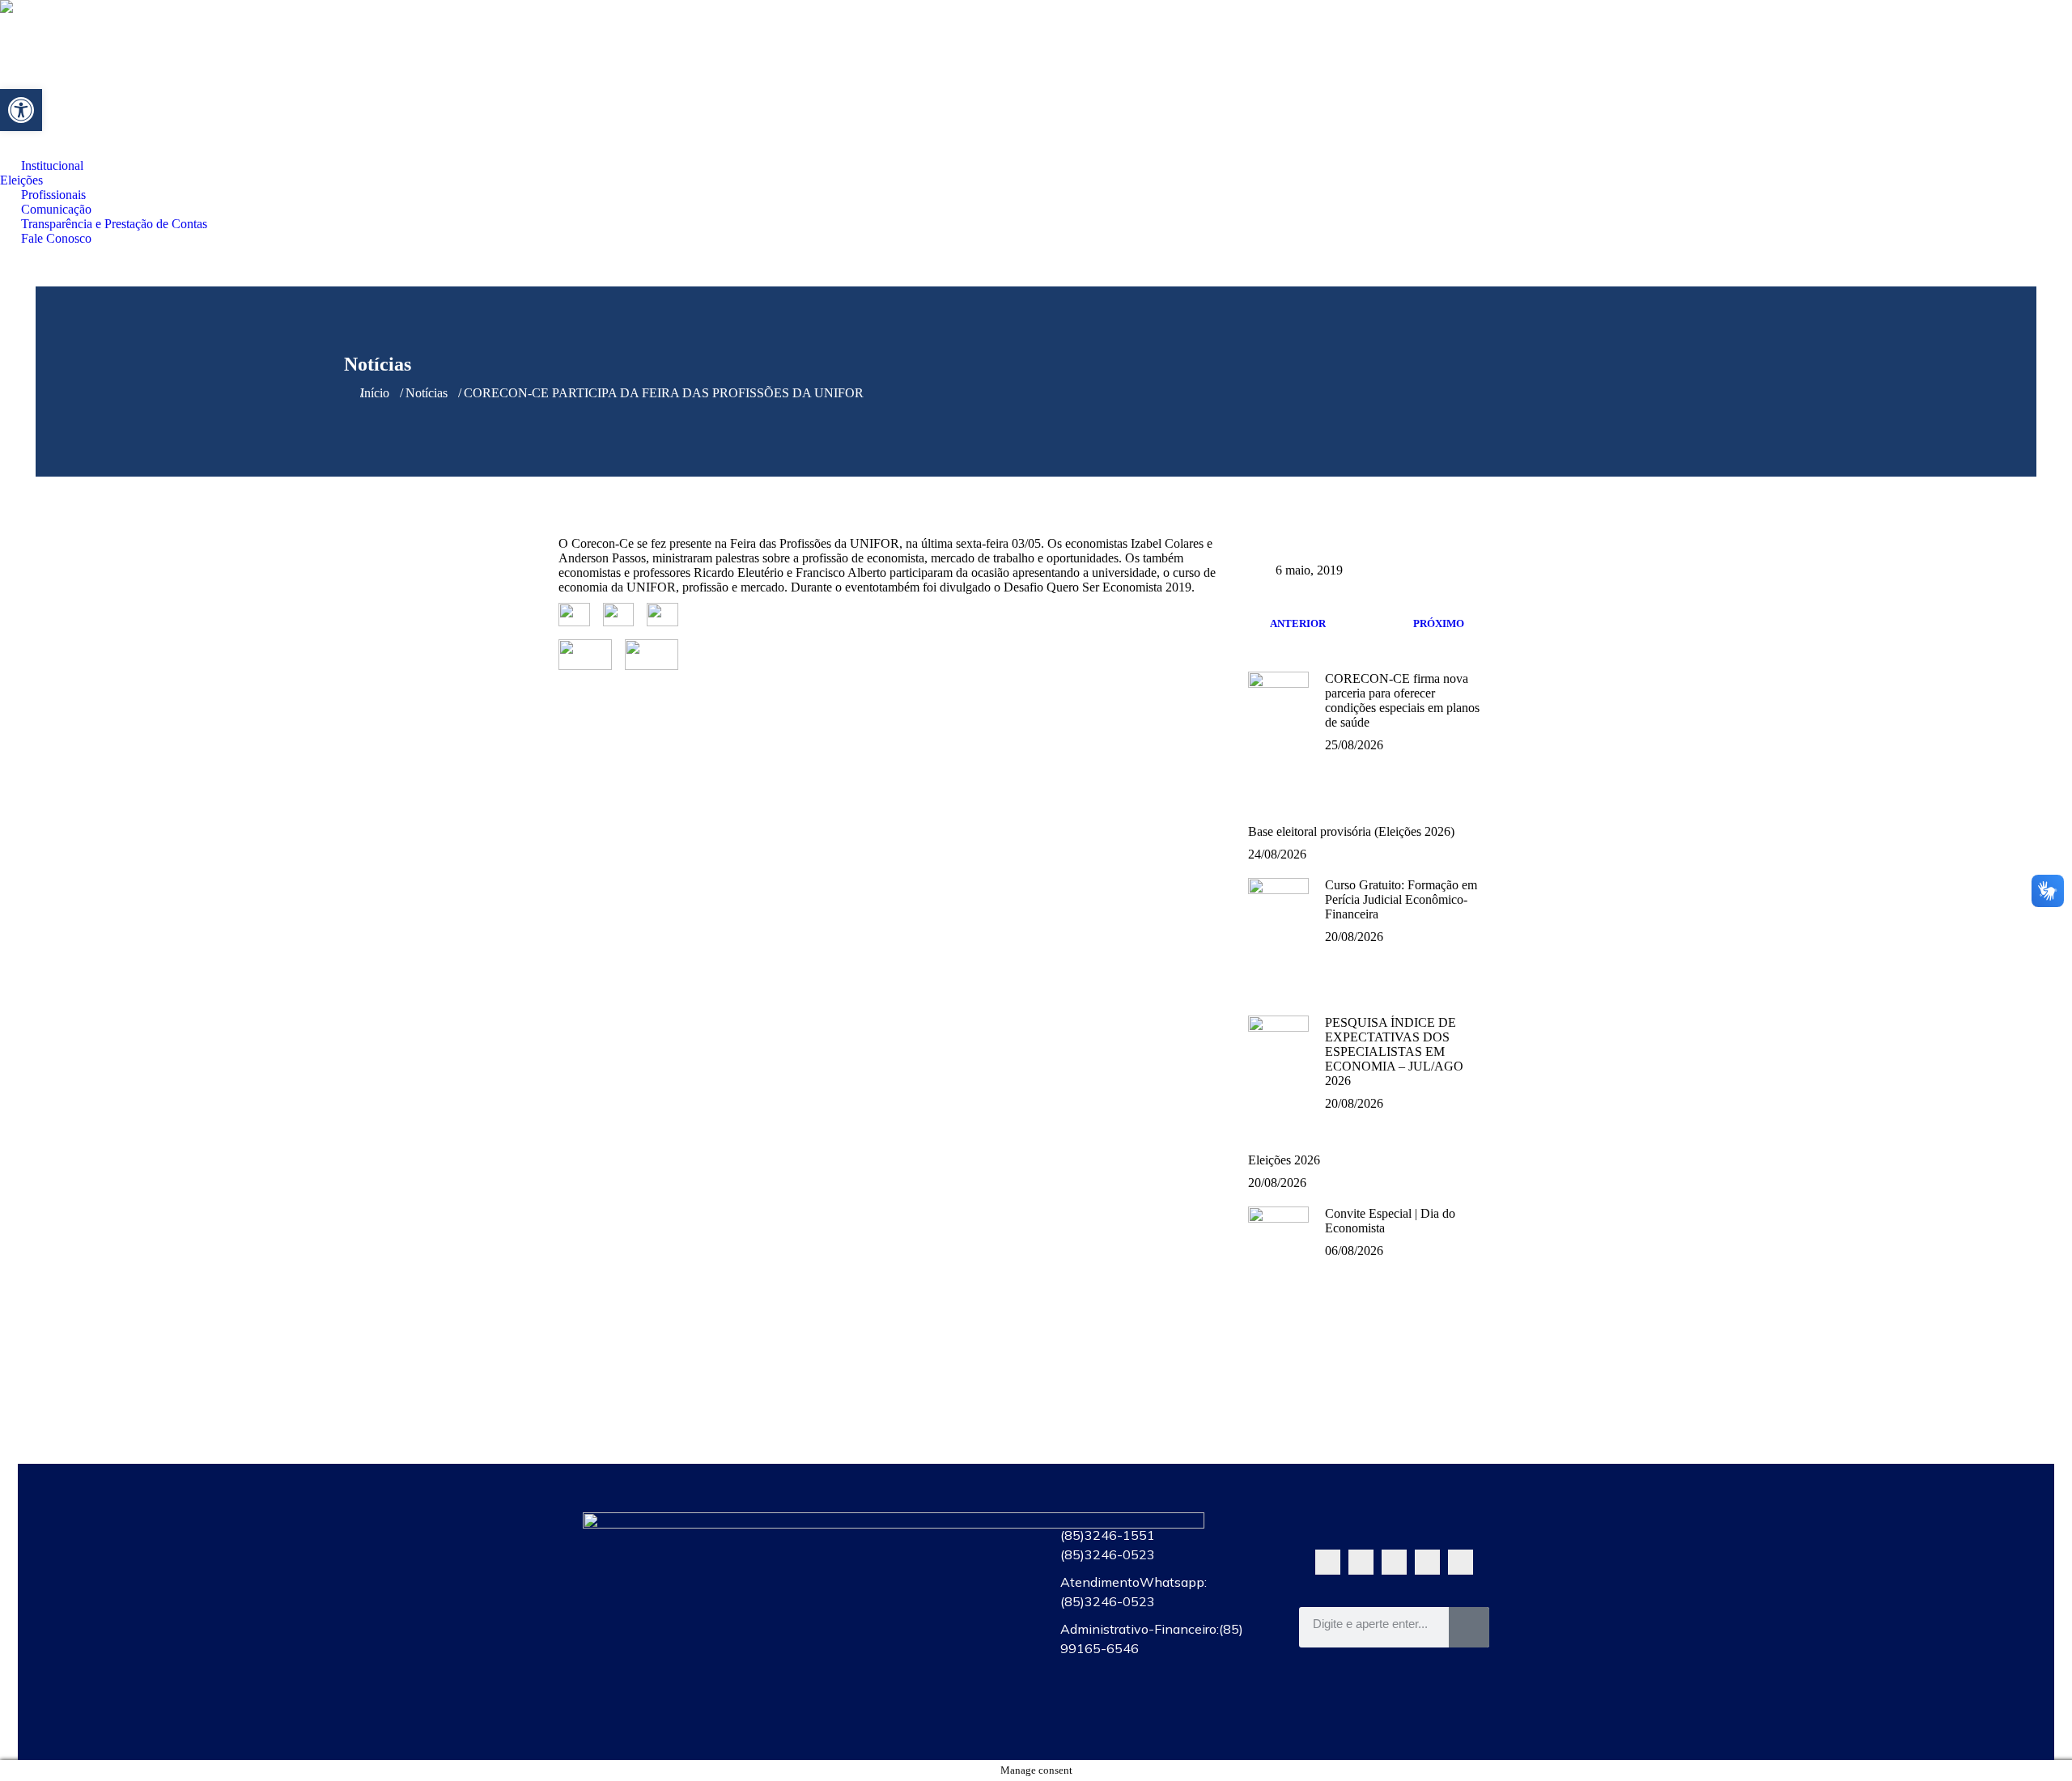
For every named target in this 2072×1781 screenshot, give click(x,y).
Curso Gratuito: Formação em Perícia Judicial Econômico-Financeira (1401, 899)
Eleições (917, 1568)
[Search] (1469, 1627)
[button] (21, 110)
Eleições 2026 (1284, 1160)
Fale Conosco (917, 1717)
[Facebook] (1361, 1562)
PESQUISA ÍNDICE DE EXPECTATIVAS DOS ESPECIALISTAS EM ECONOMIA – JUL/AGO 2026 (1394, 1052)
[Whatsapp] (1328, 1562)
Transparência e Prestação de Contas (917, 1680)
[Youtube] (1394, 1562)
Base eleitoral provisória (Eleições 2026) (1351, 831)
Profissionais (917, 1605)
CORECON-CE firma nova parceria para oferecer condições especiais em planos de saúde (1402, 700)
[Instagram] (1427, 1562)
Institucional (917, 1531)
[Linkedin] (1461, 1562)
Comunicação (917, 1643)
